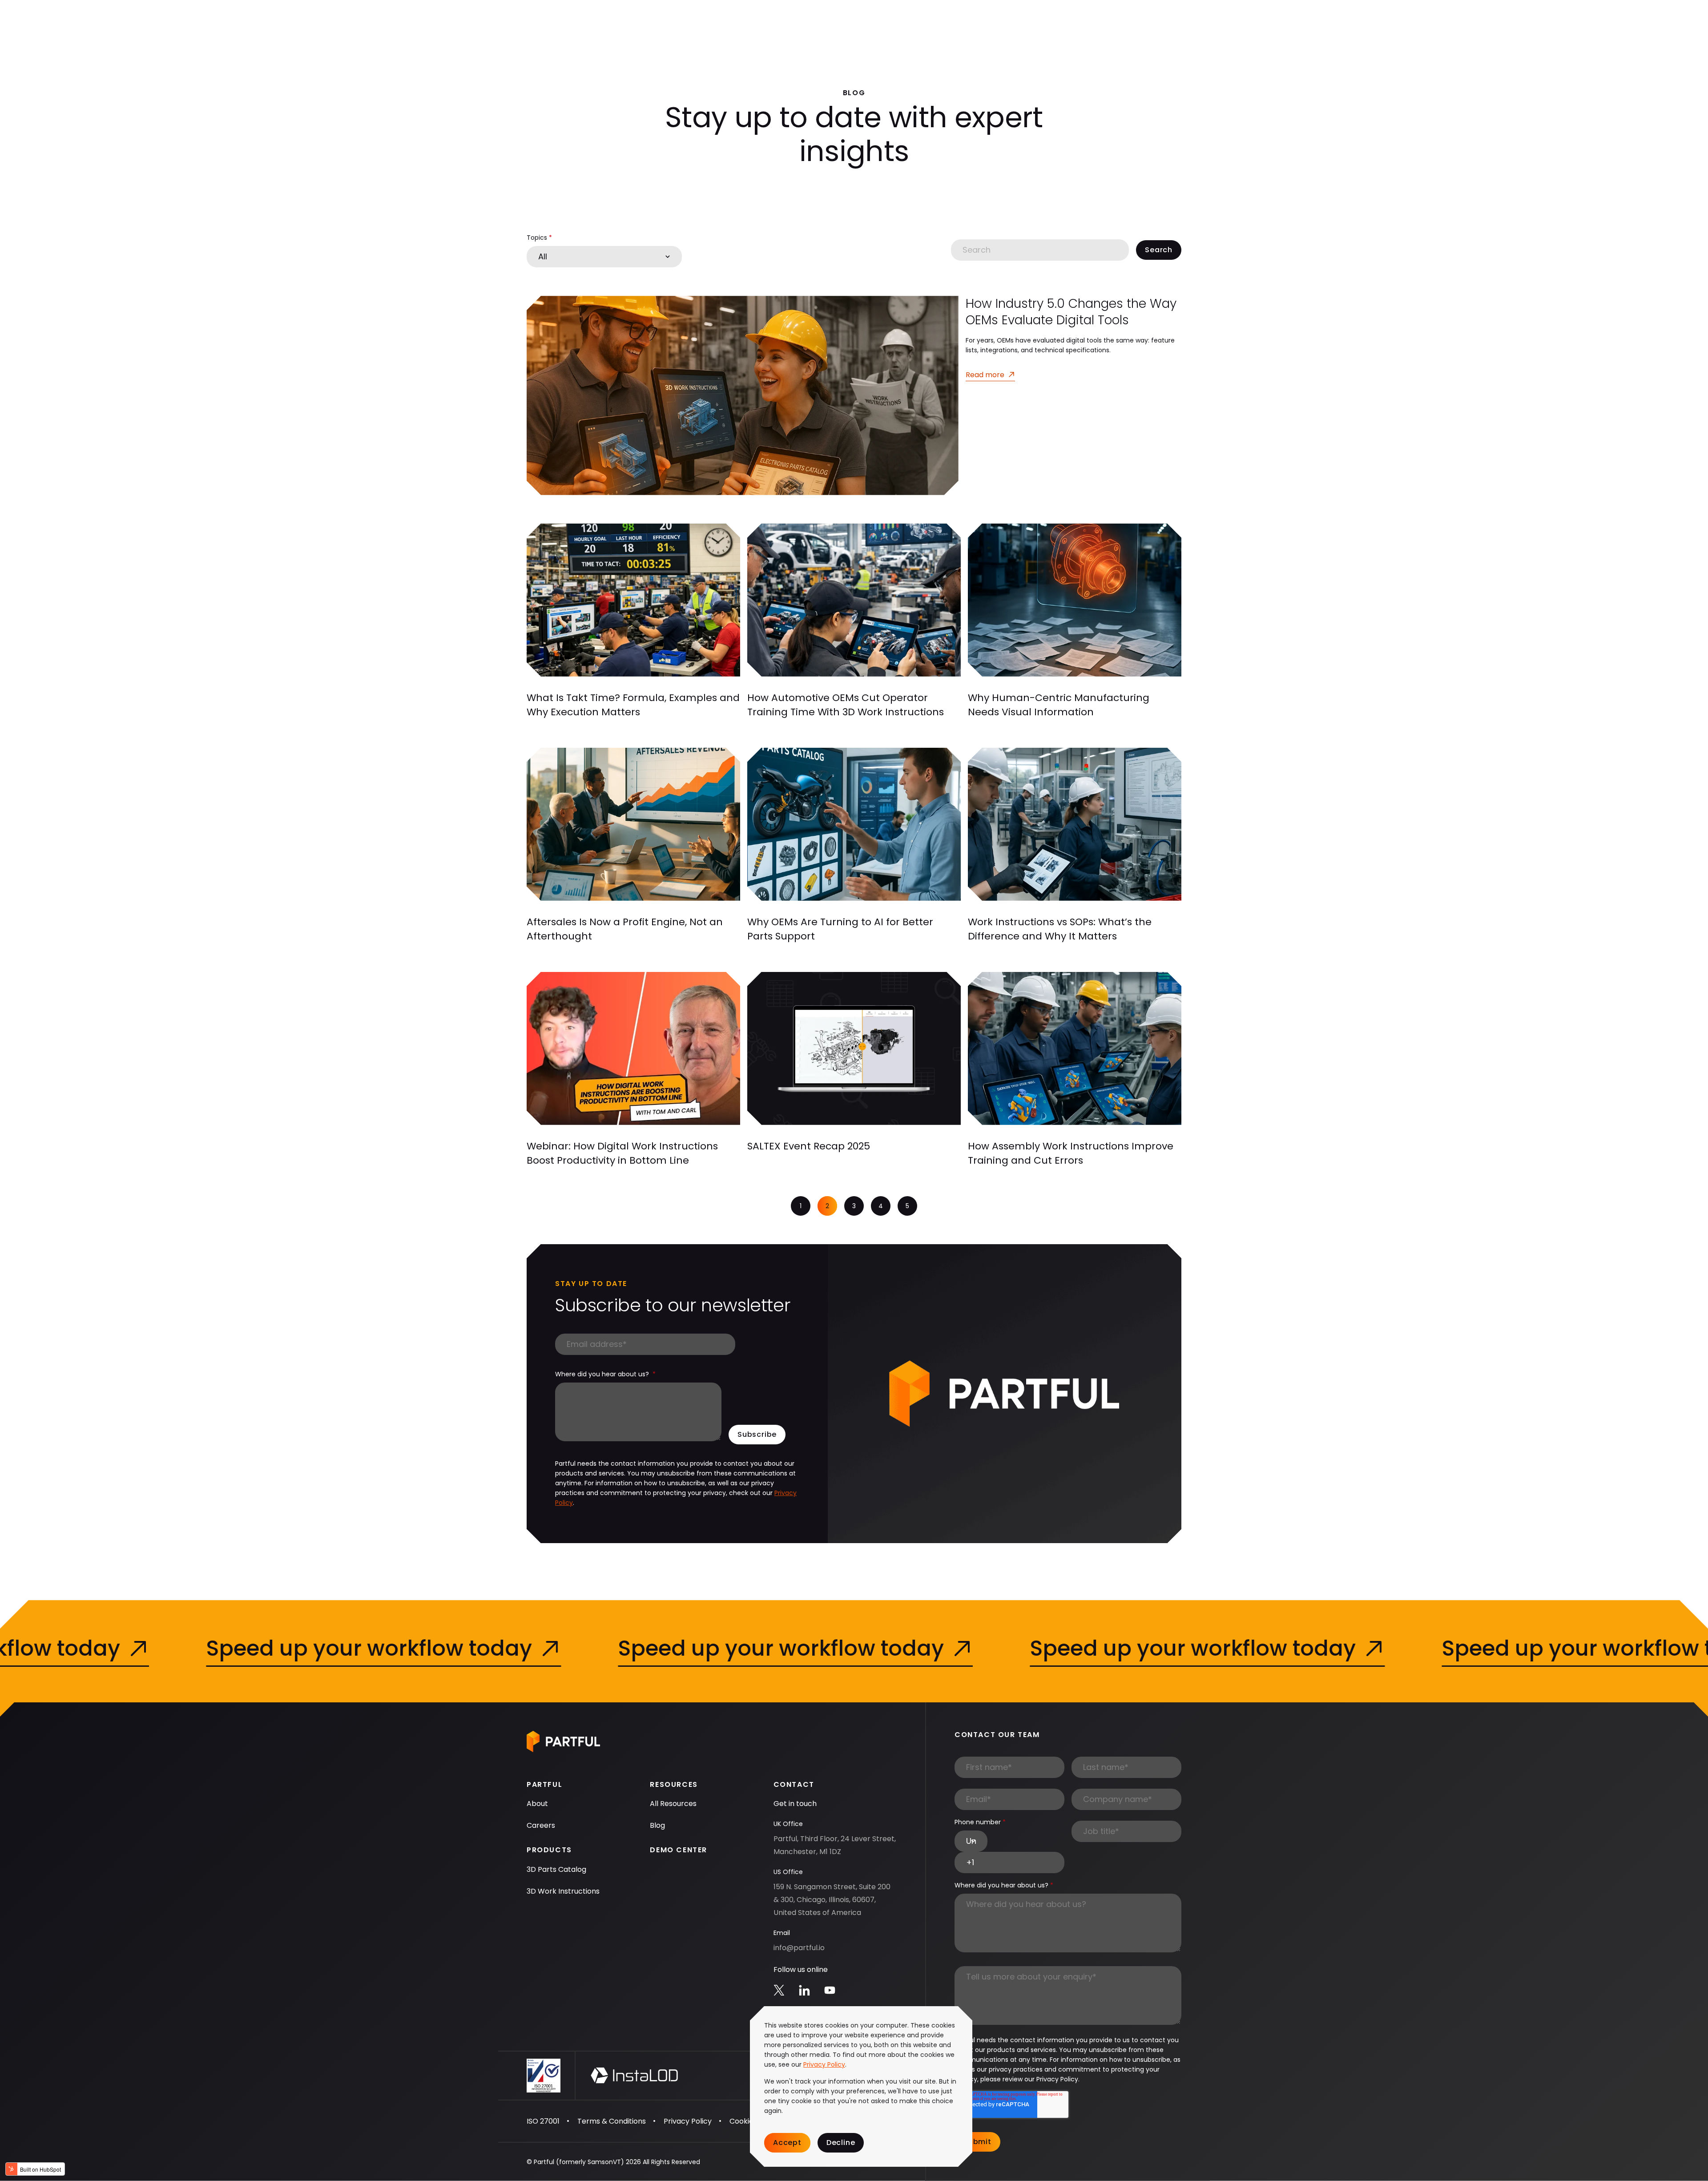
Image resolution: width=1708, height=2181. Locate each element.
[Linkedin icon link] (804, 1990)
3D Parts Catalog (556, 1869)
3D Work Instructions (563, 1891)
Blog (657, 1825)
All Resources (673, 1804)
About (537, 1804)
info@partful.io (799, 1948)
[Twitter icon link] (779, 1990)
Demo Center (679, 1850)
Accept (787, 2143)
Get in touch (795, 1804)
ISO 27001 (543, 2121)
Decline (841, 2143)
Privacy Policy (824, 2064)
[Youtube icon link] (830, 1990)
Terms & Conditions (612, 2121)
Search (1159, 250)
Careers (541, 1825)
